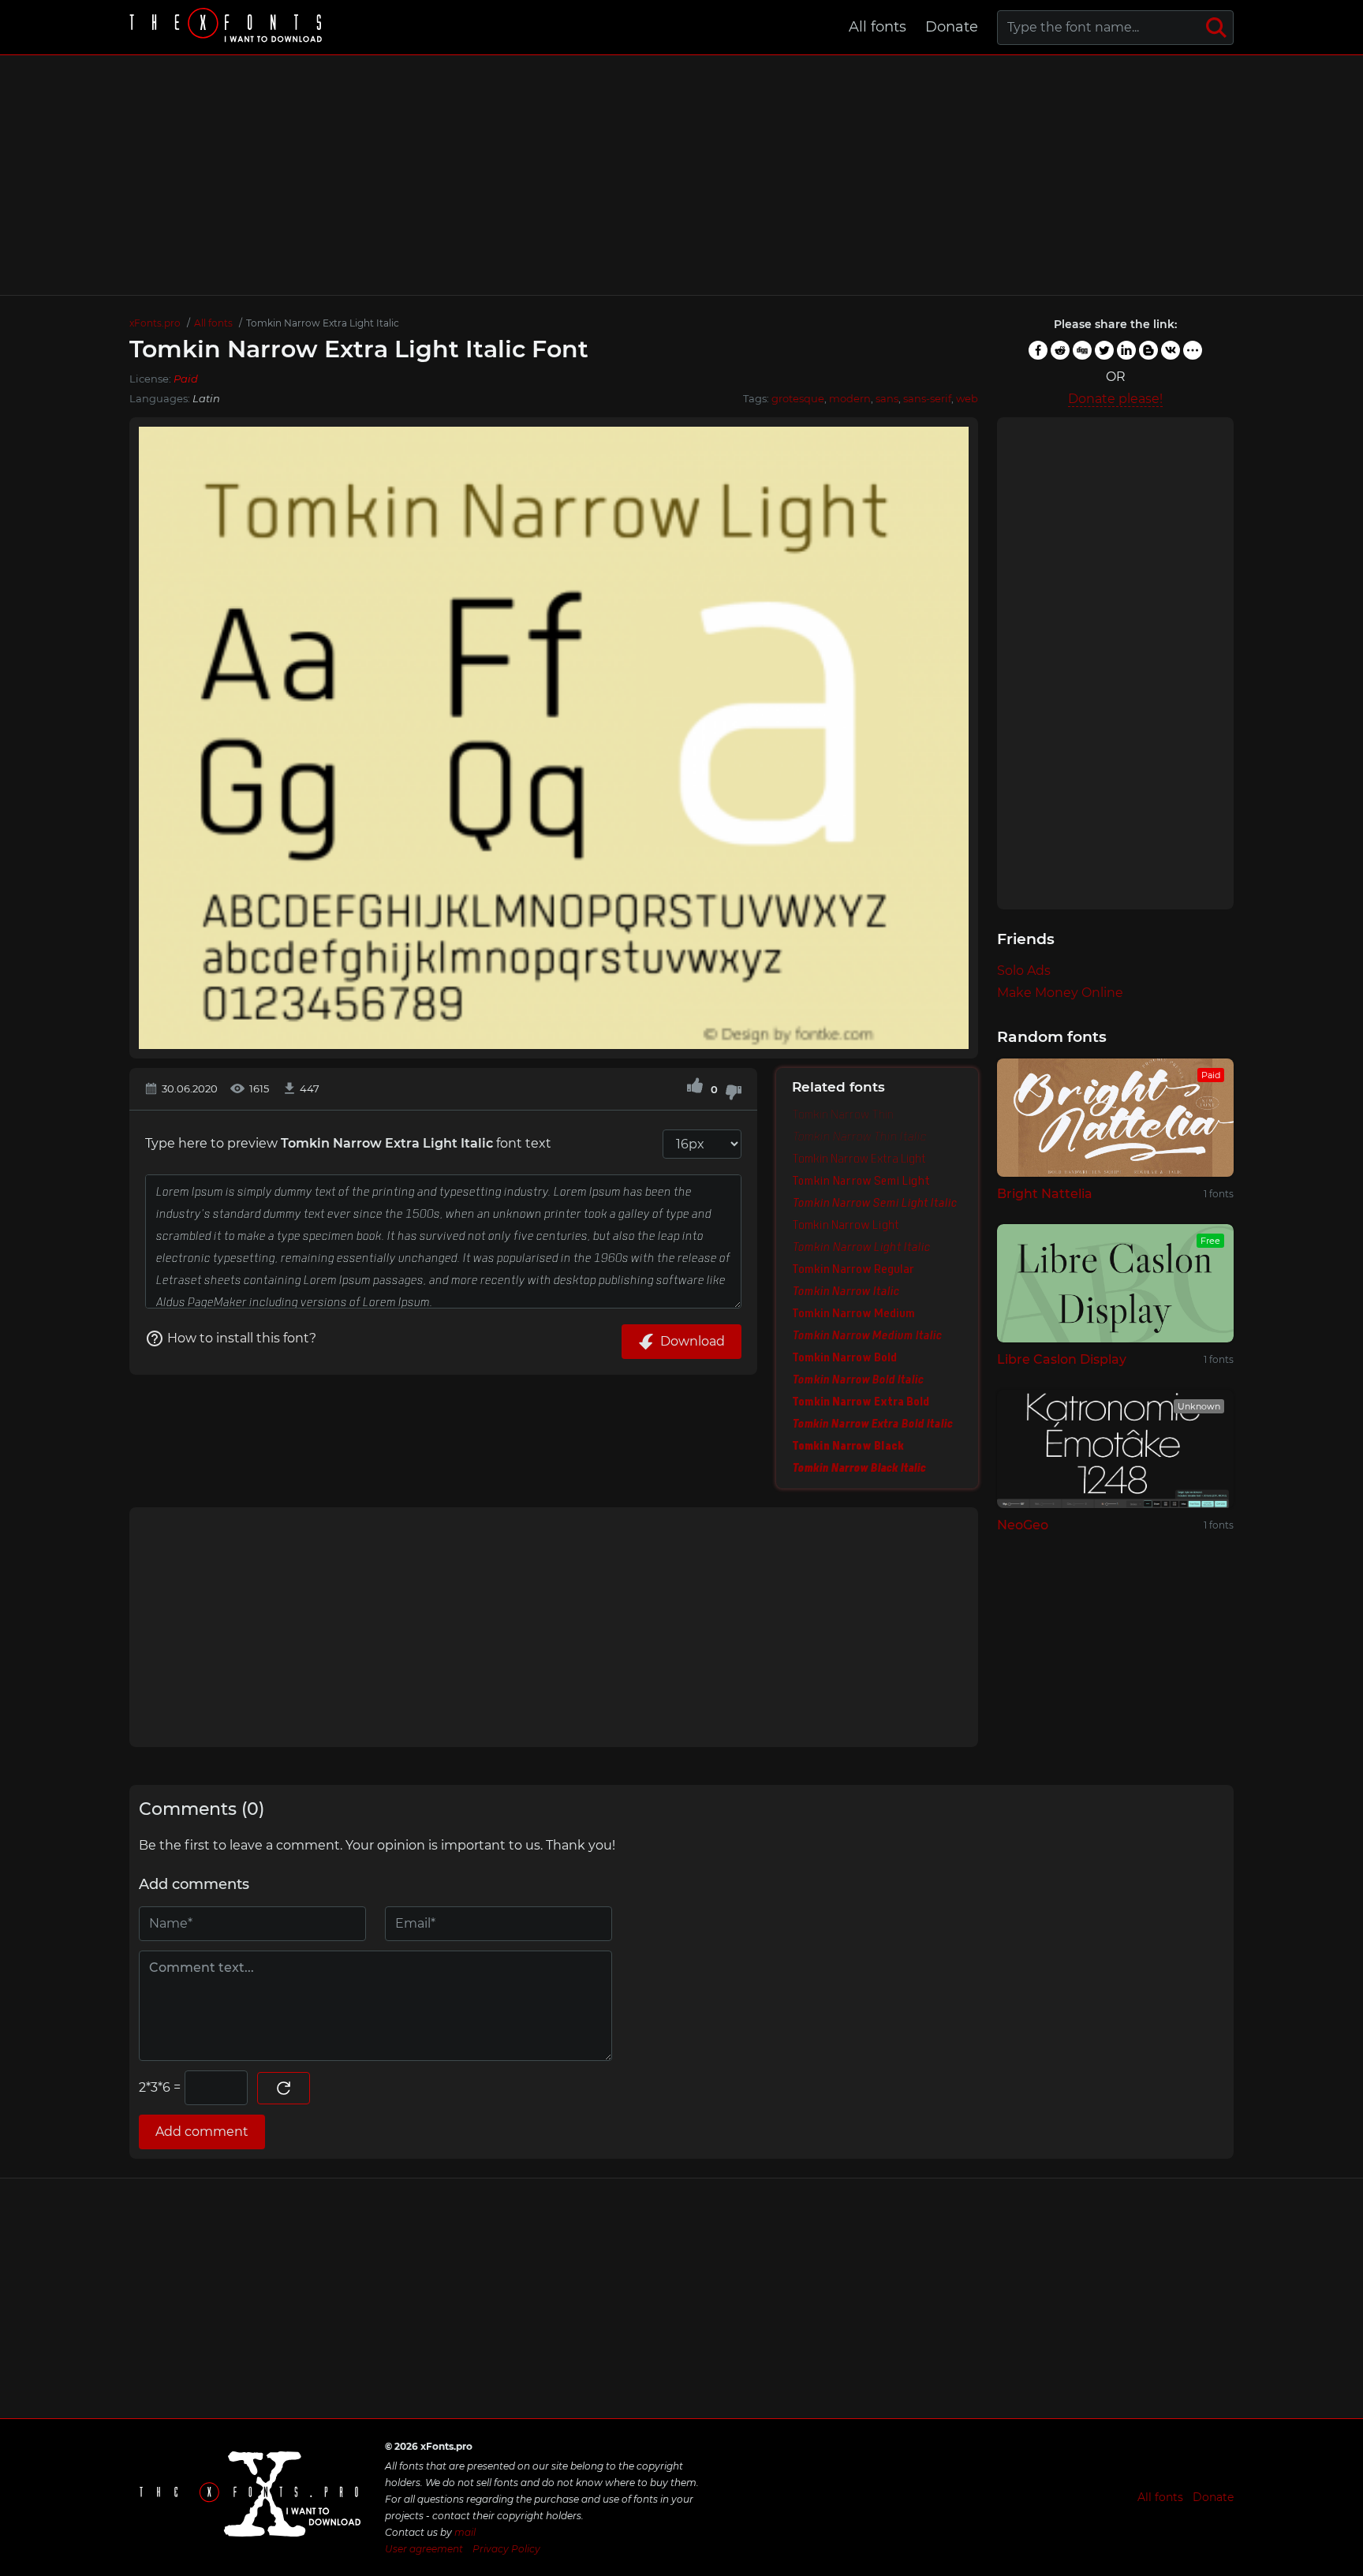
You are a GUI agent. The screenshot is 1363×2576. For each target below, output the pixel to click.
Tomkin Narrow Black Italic (859, 1468)
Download (693, 1341)
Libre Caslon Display (1062, 1359)
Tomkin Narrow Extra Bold (861, 1402)
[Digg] (1082, 350)
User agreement (424, 2549)
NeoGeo (1023, 1525)
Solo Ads (1024, 971)
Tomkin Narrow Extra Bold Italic (872, 1424)
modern (850, 398)
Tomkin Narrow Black (848, 1446)
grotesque (798, 398)
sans (887, 398)
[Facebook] (1038, 350)
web (967, 398)
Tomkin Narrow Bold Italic (857, 1379)
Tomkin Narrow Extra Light (859, 1159)
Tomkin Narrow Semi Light (861, 1181)
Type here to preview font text (348, 1143)
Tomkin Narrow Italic (846, 1291)
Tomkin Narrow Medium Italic (867, 1335)
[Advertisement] (681, 175)
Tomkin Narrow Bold (844, 1357)
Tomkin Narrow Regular (853, 1269)
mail (465, 2532)
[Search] (1216, 28)
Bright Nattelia (1045, 1194)
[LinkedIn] (1126, 350)
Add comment (202, 2132)
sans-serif (927, 398)
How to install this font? (242, 1338)
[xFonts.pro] (228, 27)
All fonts (878, 27)
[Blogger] (1148, 350)
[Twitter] (1104, 350)
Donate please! (1115, 399)
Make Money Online (1060, 993)
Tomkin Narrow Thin (843, 1114)
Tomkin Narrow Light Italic (861, 1247)
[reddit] (1060, 350)
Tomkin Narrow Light (846, 1225)
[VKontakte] (1171, 350)
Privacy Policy (506, 2549)
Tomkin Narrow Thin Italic (859, 1137)
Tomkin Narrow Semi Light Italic (874, 1203)
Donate (952, 27)
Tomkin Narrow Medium (853, 1313)
